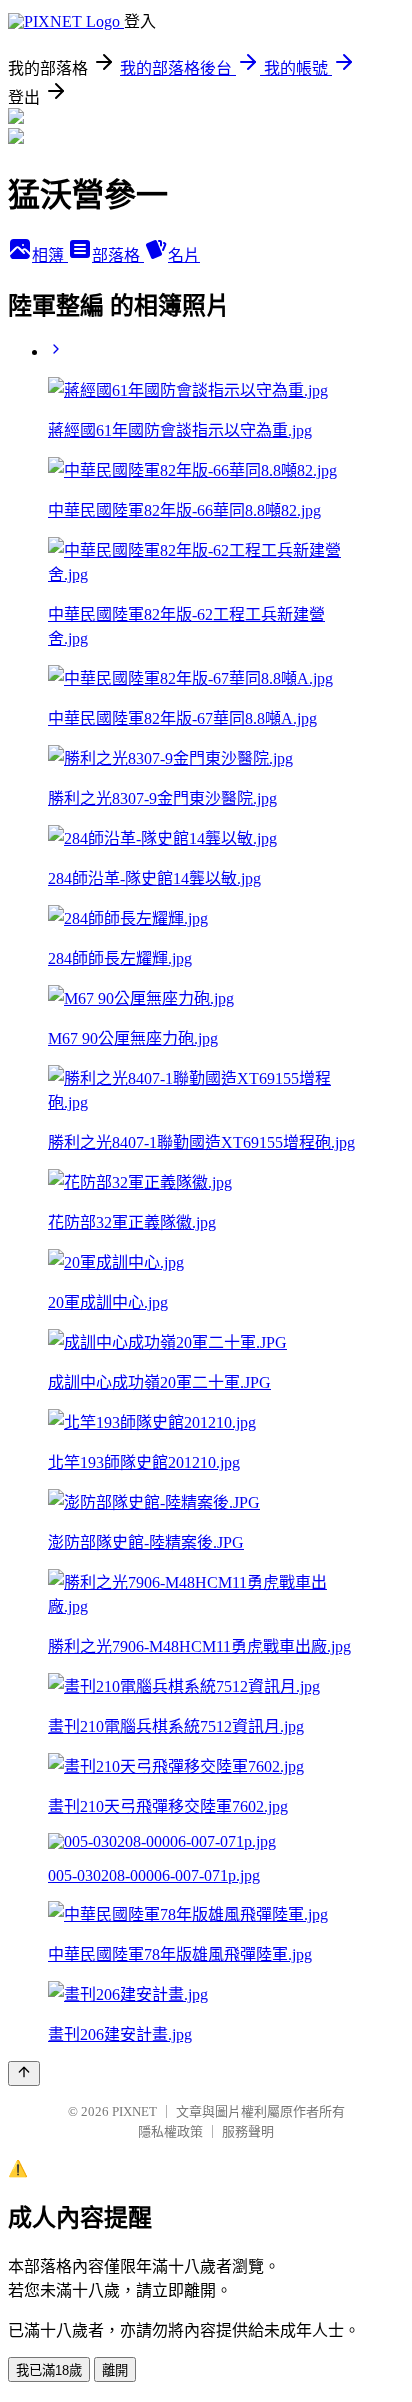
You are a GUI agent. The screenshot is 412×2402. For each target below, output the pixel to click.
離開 (115, 2370)
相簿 (50, 255)
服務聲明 (248, 2131)
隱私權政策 (170, 2131)
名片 (184, 255)
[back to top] (24, 2073)
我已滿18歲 (49, 2370)
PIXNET (134, 2111)
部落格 (118, 255)
